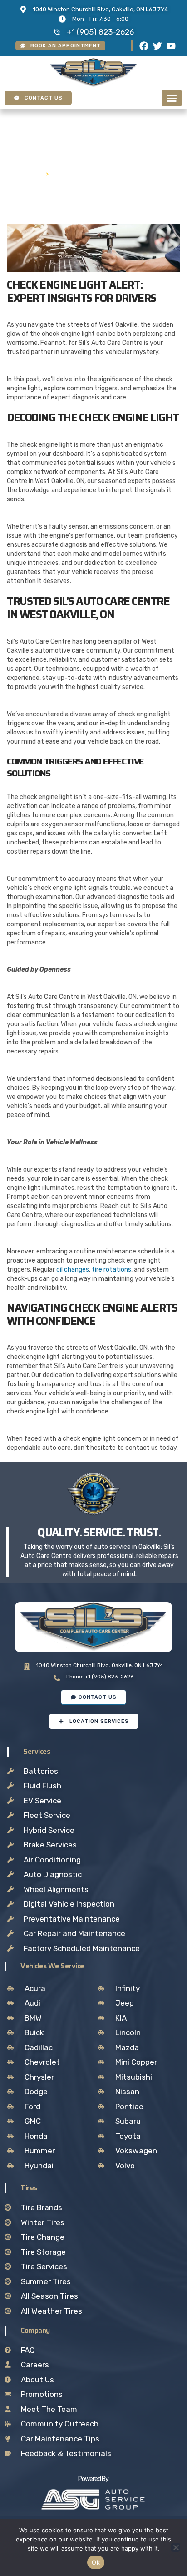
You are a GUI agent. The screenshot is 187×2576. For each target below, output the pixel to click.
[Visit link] (93, 2500)
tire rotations (111, 1270)
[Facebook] (144, 46)
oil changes (73, 1270)
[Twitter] (157, 46)
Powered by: (94, 2479)
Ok (96, 2562)
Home (30, 173)
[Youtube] (171, 46)
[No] (176, 2547)
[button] (172, 98)
